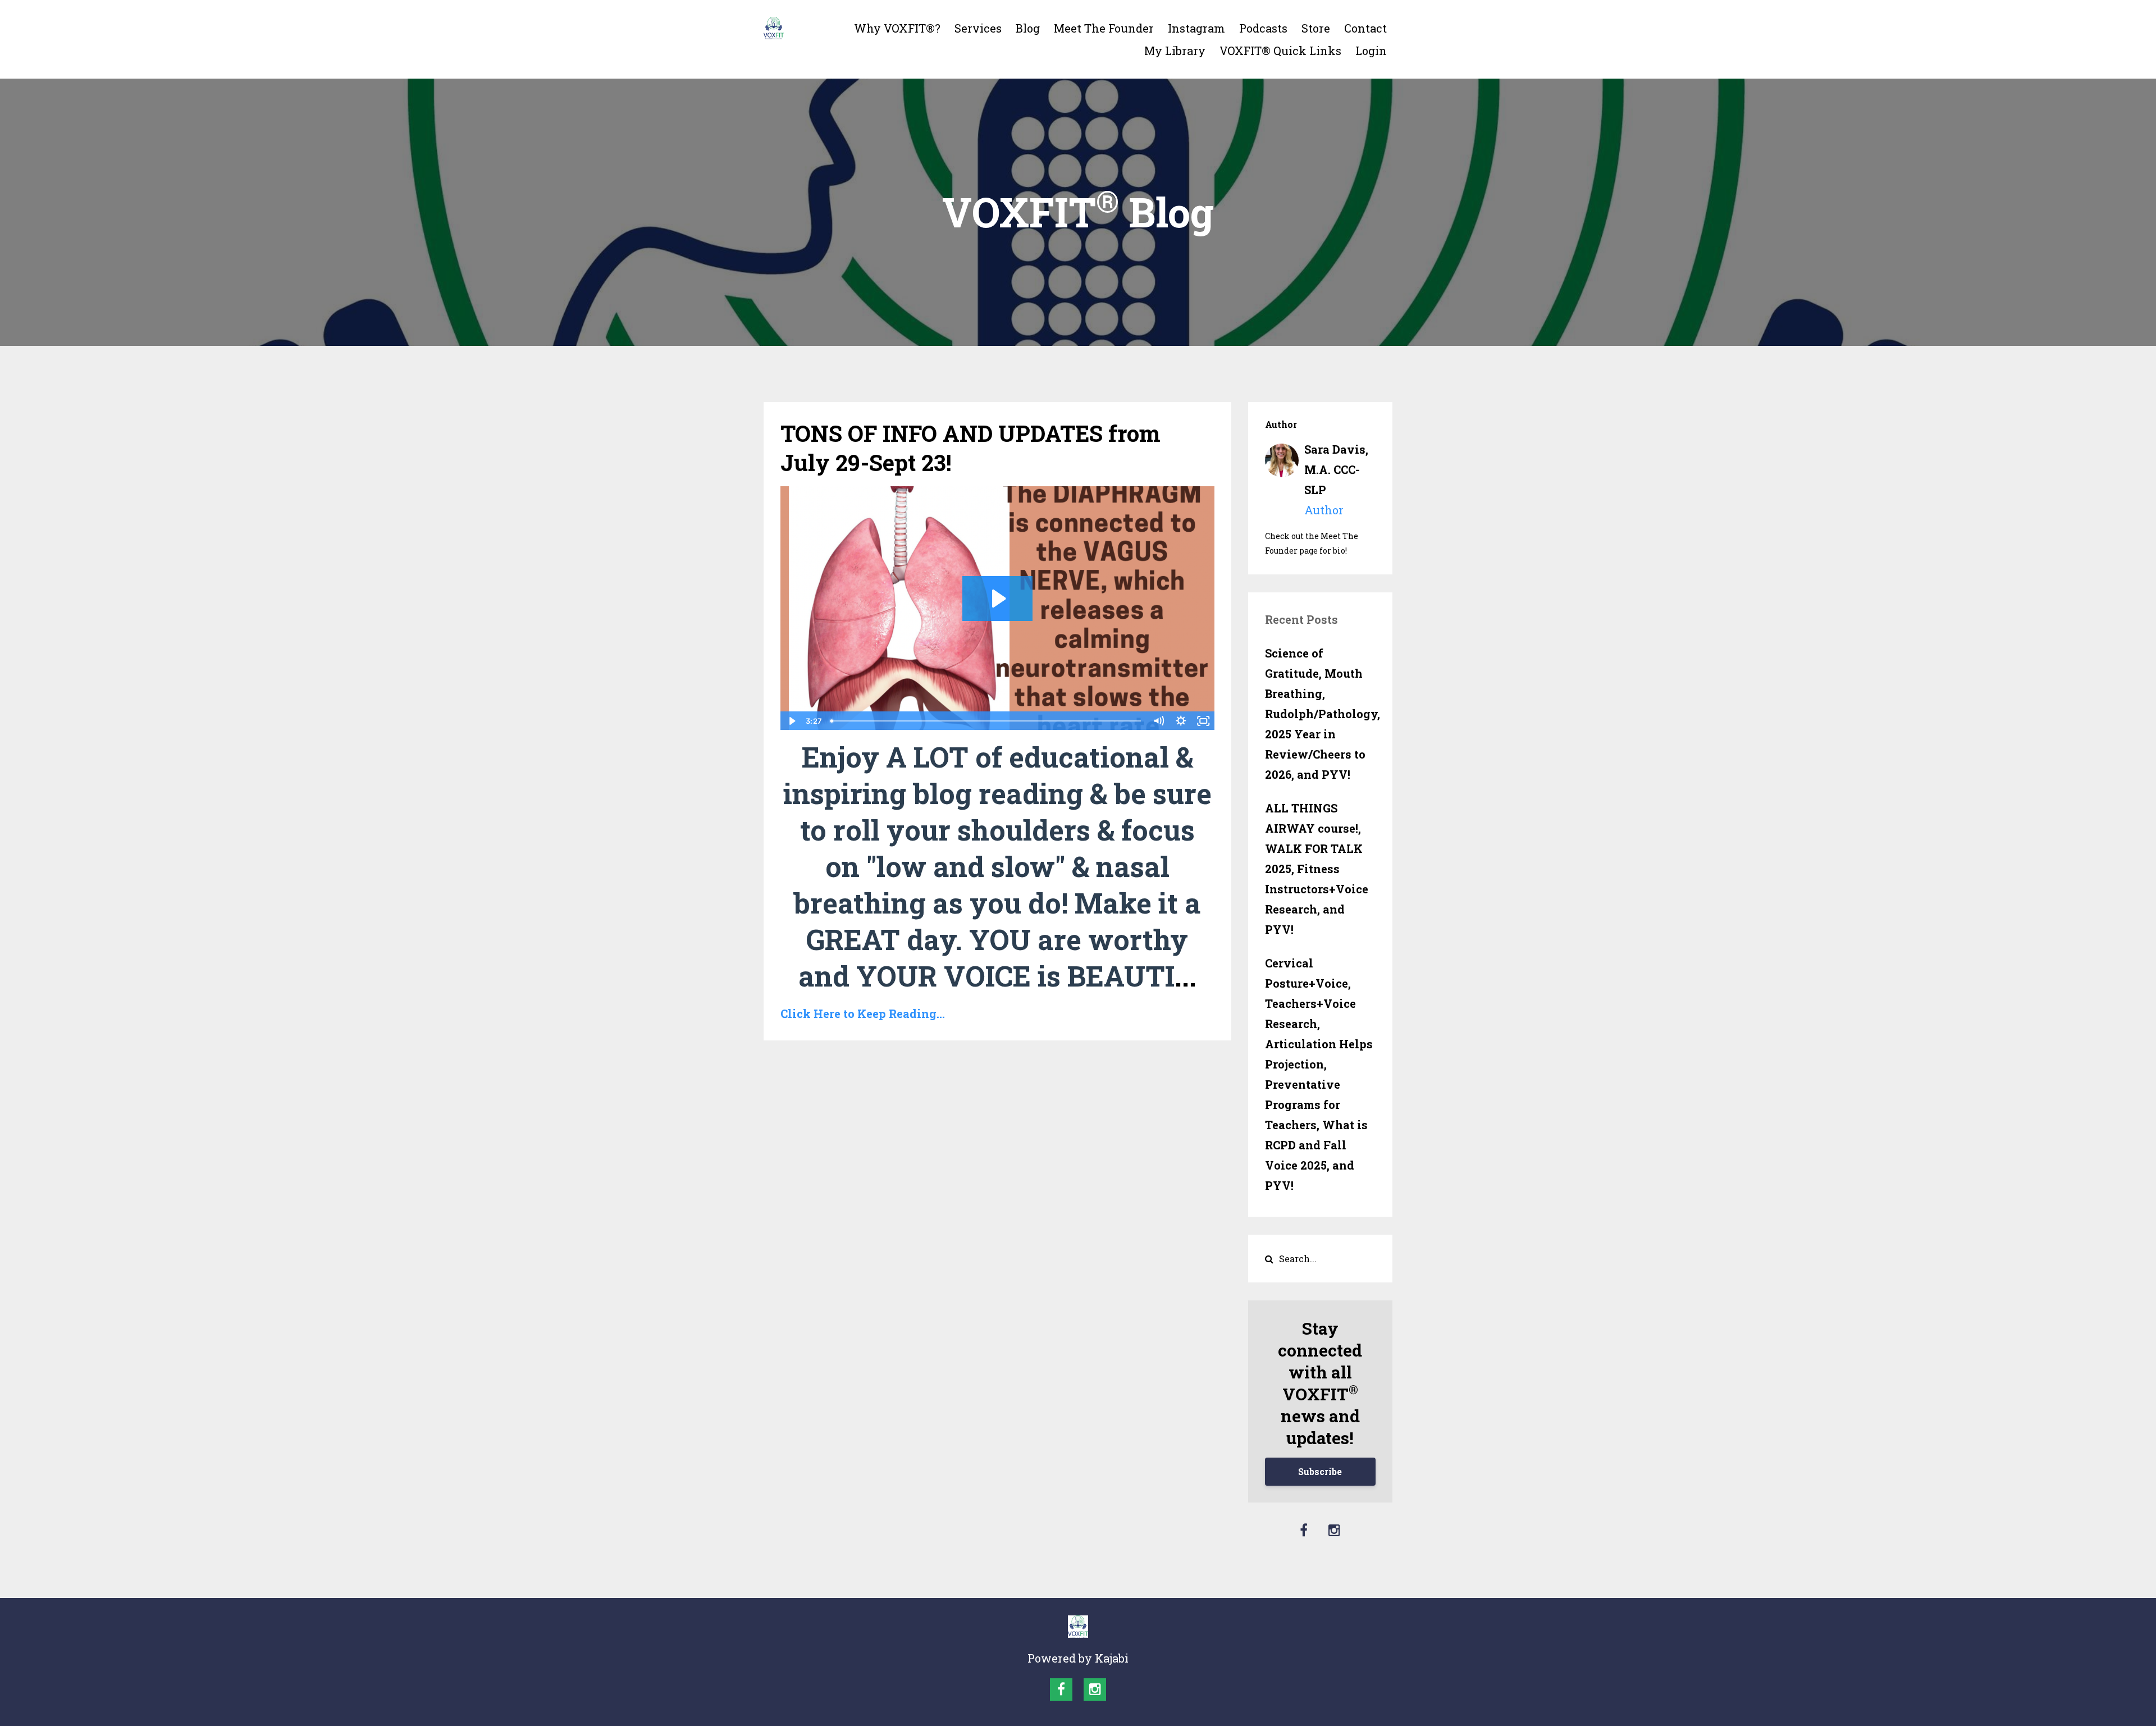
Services (978, 28)
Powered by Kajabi (1078, 1658)
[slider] (987, 721)
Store (1316, 28)
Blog (1028, 28)
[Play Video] (791, 721)
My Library (1175, 51)
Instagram (1196, 28)
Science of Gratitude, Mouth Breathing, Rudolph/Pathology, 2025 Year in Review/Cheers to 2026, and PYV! (1321, 714)
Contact (1365, 28)
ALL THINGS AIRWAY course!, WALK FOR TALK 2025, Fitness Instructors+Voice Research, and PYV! (1317, 869)
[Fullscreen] (1204, 721)
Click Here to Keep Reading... (863, 1013)
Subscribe (1320, 1471)
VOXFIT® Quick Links (1280, 51)
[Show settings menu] (1181, 721)
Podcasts (1263, 28)
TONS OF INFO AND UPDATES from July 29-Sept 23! (970, 448)
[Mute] (1159, 721)
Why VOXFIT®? (897, 28)
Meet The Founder (1104, 28)
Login (1371, 51)
